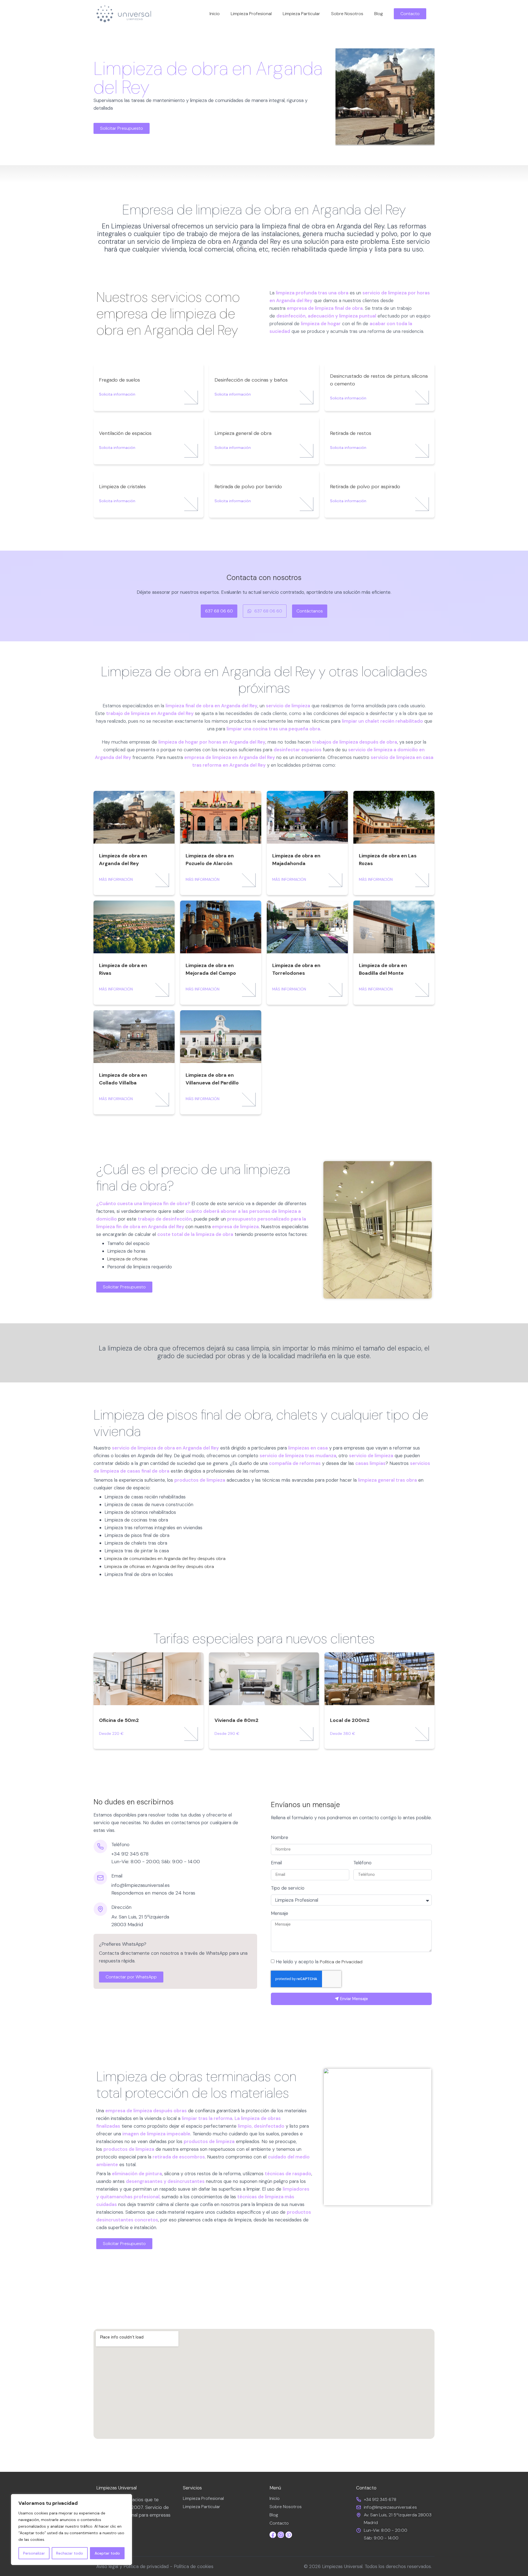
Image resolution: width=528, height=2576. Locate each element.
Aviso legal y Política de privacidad (132, 2566)
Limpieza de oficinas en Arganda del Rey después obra (159, 1566)
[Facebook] (273, 2535)
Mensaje (280, 1914)
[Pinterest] (289, 2535)
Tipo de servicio (288, 1888)
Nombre (280, 1838)
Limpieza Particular (301, 14)
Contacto (279, 2523)
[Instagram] (281, 2535)
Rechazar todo (70, 2553)
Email (276, 1863)
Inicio (215, 14)
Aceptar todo (107, 2553)
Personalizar (34, 2553)
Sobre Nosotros (347, 14)
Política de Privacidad (341, 1962)
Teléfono (362, 1863)
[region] (71, 2530)
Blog (379, 14)
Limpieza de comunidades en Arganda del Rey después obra (165, 1558)
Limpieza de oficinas (127, 1259)
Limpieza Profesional (251, 14)
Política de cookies (194, 2566)
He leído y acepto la (319, 1962)
